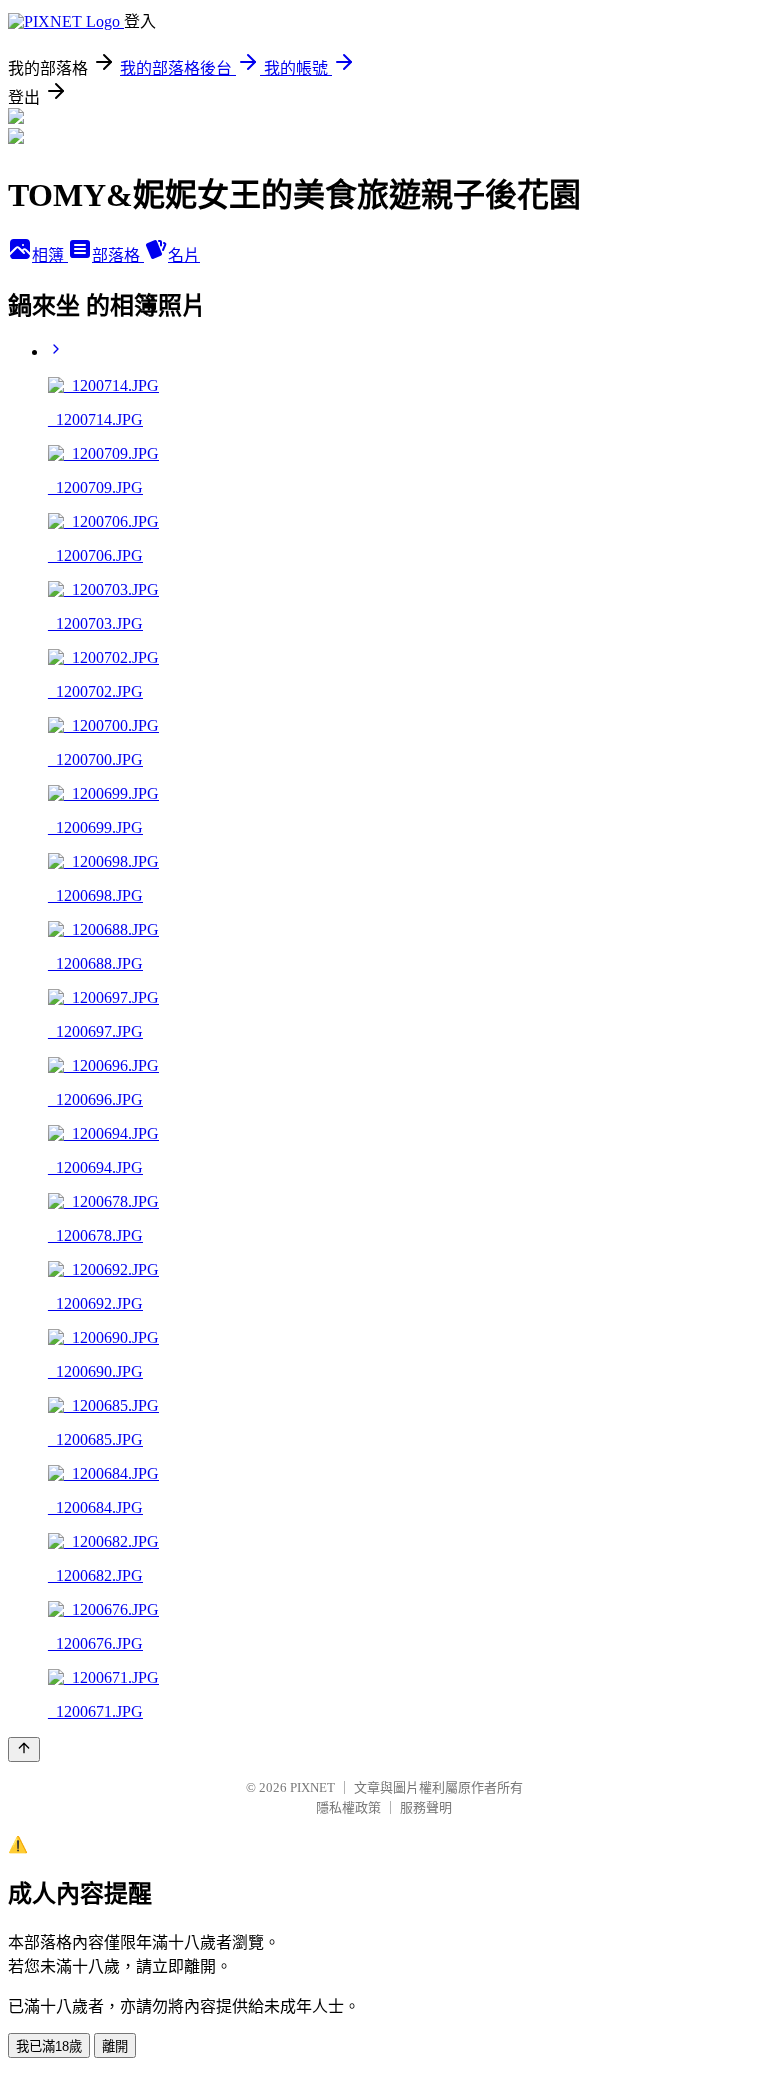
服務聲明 (426, 1807)
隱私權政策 (348, 1807)
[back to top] (24, 1749)
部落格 (118, 255)
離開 (115, 2046)
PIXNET (312, 1787)
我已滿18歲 (49, 2046)
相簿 (50, 255)
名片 (184, 255)
